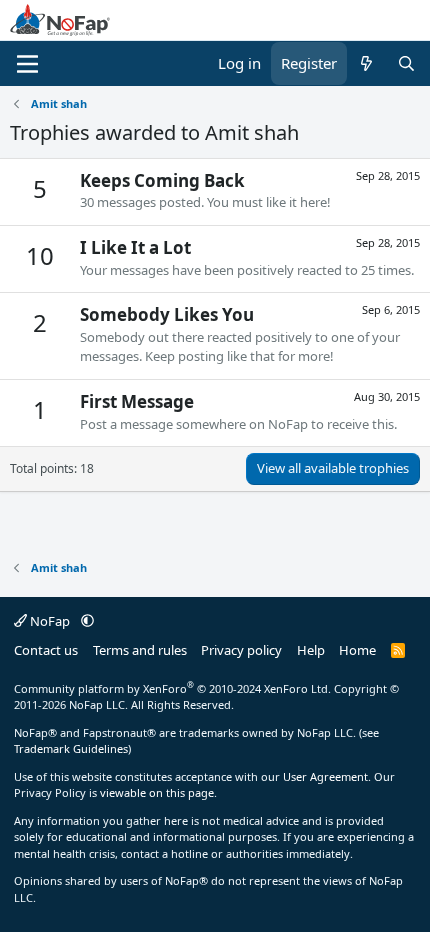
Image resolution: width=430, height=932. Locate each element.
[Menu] (27, 64)
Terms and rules (140, 650)
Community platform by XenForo (172, 688)
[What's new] (366, 63)
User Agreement (325, 776)
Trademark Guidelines (71, 748)
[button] (87, 621)
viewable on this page (157, 792)
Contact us (46, 650)
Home (357, 650)
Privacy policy (241, 650)
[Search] (406, 63)
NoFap (50, 621)
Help (311, 650)
